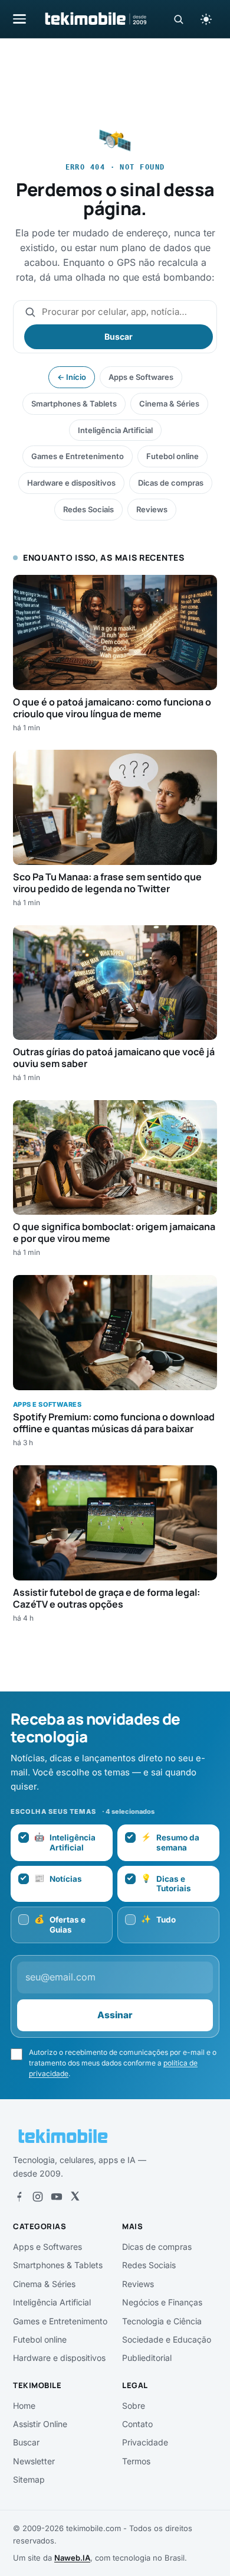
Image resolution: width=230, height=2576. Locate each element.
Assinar (115, 2015)
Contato (137, 2424)
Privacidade (145, 2442)
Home (24, 2406)
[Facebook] (19, 2197)
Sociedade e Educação (167, 2339)
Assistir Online (40, 2424)
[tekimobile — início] (95, 19)
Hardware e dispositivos (71, 483)
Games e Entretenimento (78, 456)
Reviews (152, 509)
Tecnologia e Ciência (162, 2321)
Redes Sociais (88, 509)
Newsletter (34, 2461)
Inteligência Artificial (115, 430)
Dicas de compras (171, 483)
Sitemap (29, 2479)
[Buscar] (178, 19)
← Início (72, 377)
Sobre (134, 2406)
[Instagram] (38, 2197)
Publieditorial (147, 2358)
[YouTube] (57, 2197)
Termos (136, 2461)
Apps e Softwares (141, 377)
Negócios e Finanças (162, 2302)
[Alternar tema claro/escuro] (206, 19)
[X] (75, 2197)
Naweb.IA (72, 2558)
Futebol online (172, 456)
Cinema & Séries (169, 404)
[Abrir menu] (19, 19)
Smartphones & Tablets (74, 404)
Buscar (119, 336)
